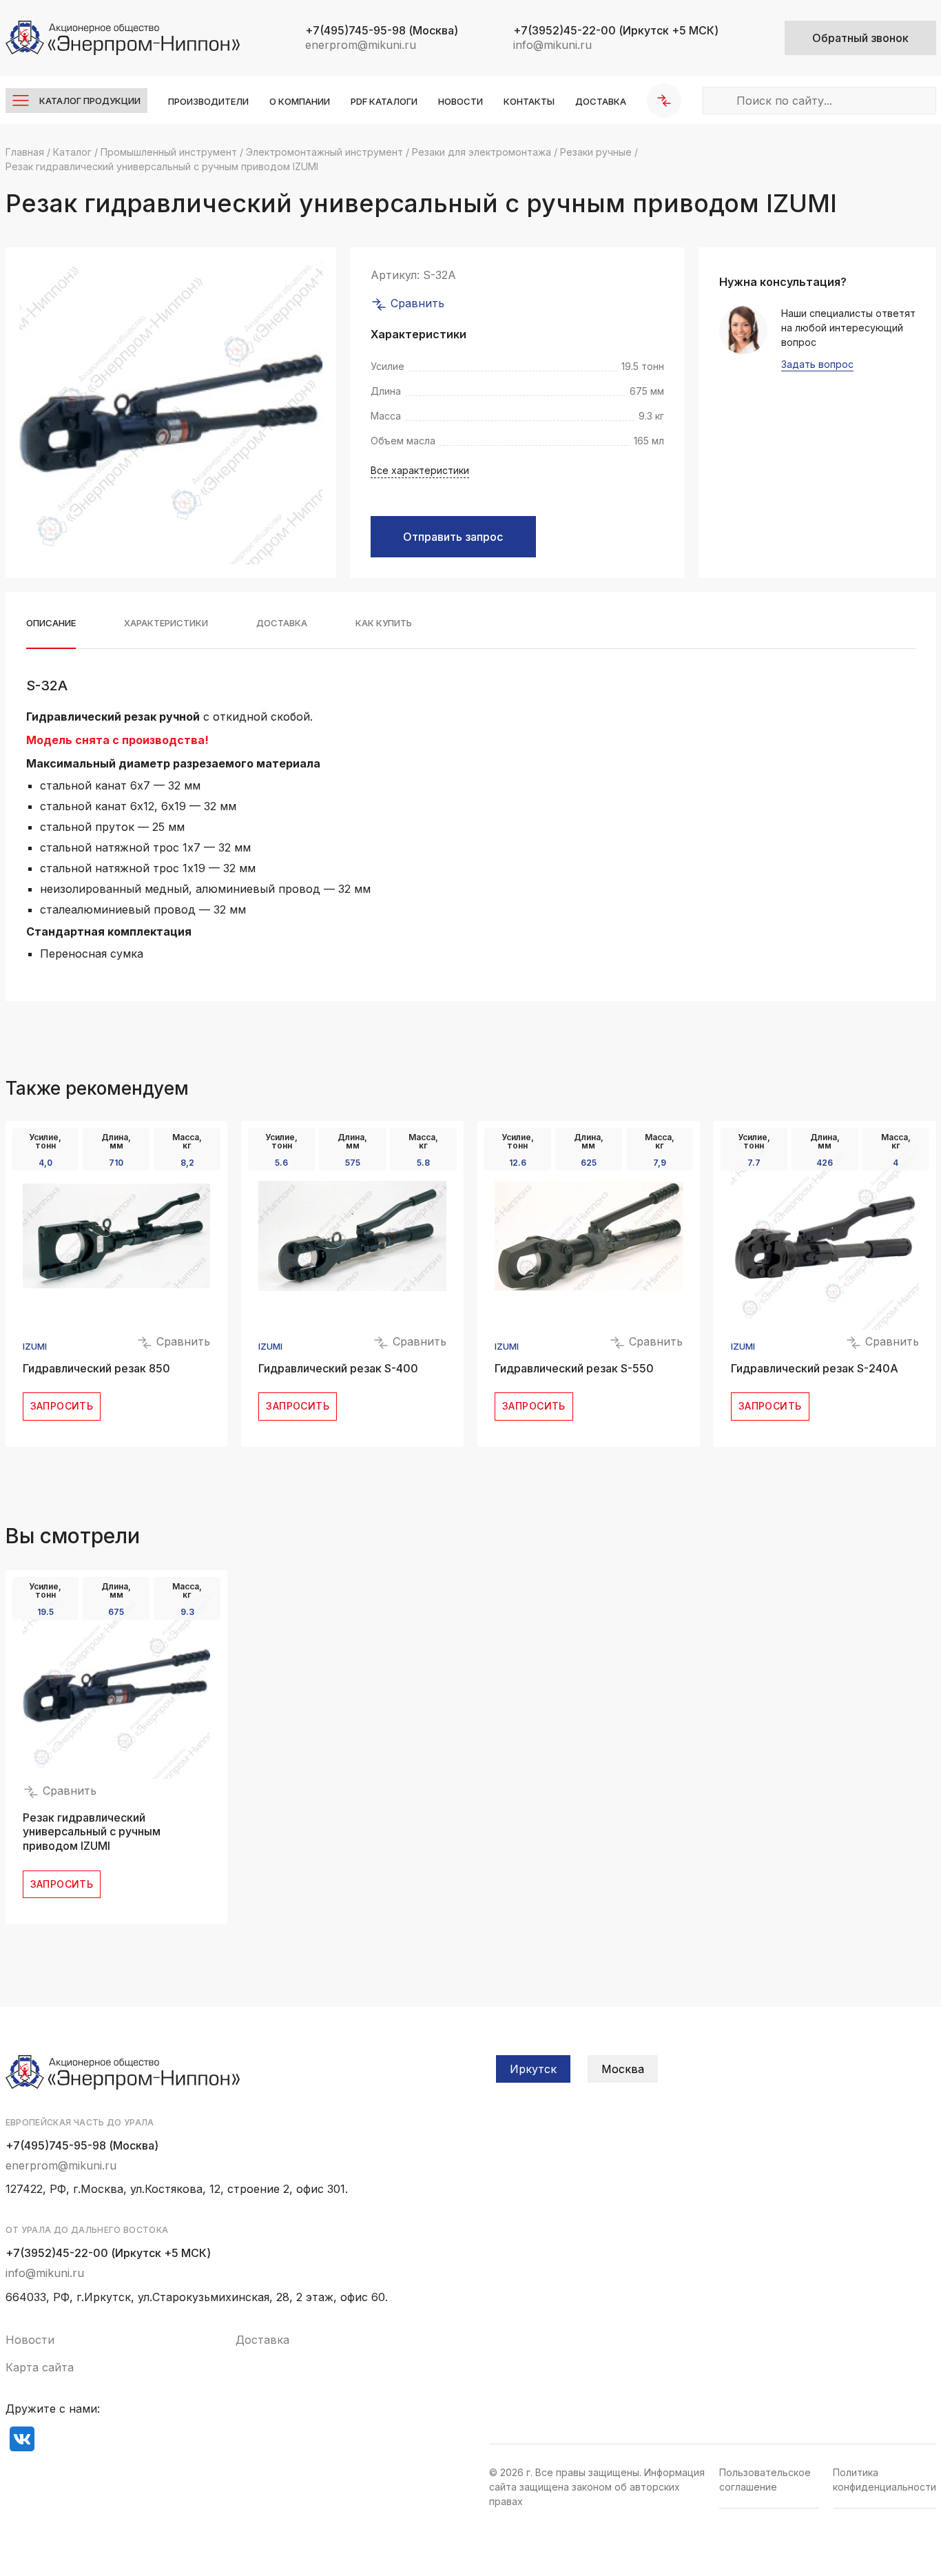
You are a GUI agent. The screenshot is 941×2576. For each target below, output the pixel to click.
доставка (282, 623)
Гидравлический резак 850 (96, 1368)
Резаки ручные (596, 152)
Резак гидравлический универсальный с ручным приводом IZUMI (92, 1832)
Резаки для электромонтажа (482, 152)
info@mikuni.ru (552, 45)
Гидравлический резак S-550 (574, 1368)
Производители (208, 101)
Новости (461, 101)
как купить (384, 623)
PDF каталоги (384, 101)
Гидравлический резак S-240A (815, 1368)
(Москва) (382, 30)
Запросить (62, 1406)
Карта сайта (40, 2367)
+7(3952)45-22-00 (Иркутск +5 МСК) (108, 2253)
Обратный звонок (860, 38)
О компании (300, 101)
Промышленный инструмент (169, 152)
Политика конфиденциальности (885, 2480)
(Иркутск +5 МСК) (616, 30)
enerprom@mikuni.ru (361, 45)
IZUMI (35, 1347)
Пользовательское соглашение (765, 2480)
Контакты (529, 101)
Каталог (72, 152)
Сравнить (416, 303)
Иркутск (533, 2069)
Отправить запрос (453, 537)
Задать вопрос (817, 365)
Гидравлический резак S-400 (338, 1368)
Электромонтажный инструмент (324, 152)
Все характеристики (420, 470)
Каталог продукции (90, 101)
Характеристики (166, 623)
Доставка (601, 101)
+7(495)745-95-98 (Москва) (82, 2145)
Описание (51, 623)
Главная (25, 152)
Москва (623, 2069)
